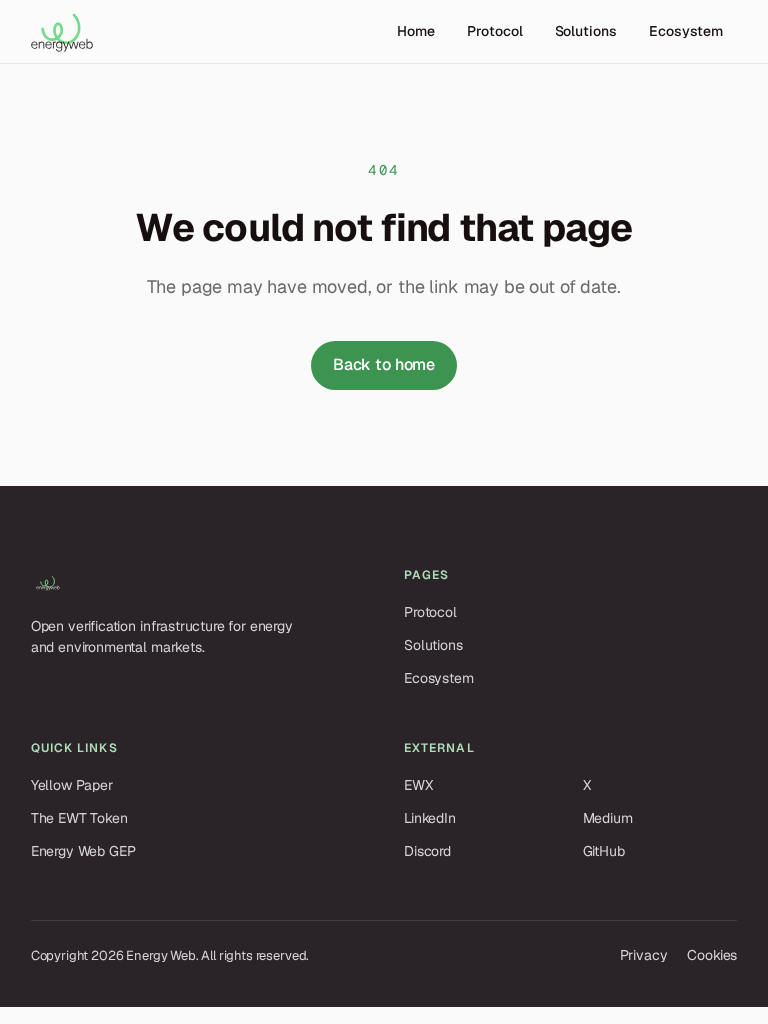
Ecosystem (686, 31)
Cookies (712, 955)
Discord (427, 851)
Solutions (586, 31)
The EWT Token (79, 818)
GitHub (604, 851)
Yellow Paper (72, 785)
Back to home (384, 364)
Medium (608, 818)
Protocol (494, 31)
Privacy (644, 955)
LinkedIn (430, 818)
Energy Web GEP (83, 851)
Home (416, 31)
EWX (418, 785)
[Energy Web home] (62, 32)
